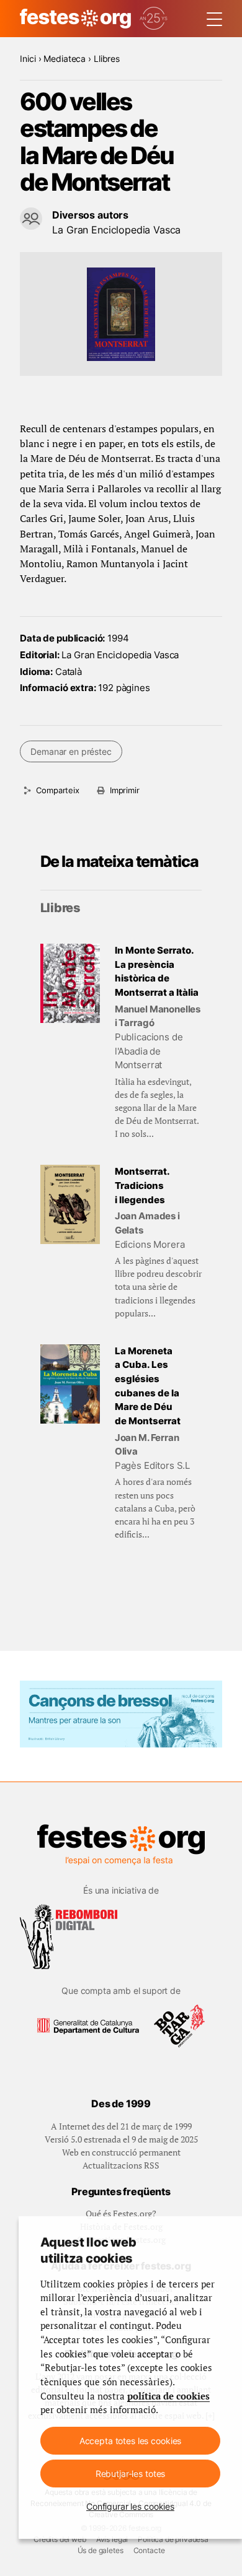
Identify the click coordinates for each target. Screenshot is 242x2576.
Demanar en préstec (71, 751)
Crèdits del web (60, 2539)
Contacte (149, 2550)
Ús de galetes (101, 2550)
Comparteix (57, 790)
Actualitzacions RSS (121, 2165)
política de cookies (168, 2396)
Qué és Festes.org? (121, 2213)
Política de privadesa (173, 2539)
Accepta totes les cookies (131, 2441)
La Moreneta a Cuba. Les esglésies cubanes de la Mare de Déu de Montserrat (148, 1386)
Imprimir (125, 790)
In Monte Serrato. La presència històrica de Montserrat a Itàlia (157, 971)
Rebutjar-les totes (130, 2474)
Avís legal (112, 2539)
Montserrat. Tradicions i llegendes (142, 1185)
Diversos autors (90, 215)
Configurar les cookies (130, 2506)
